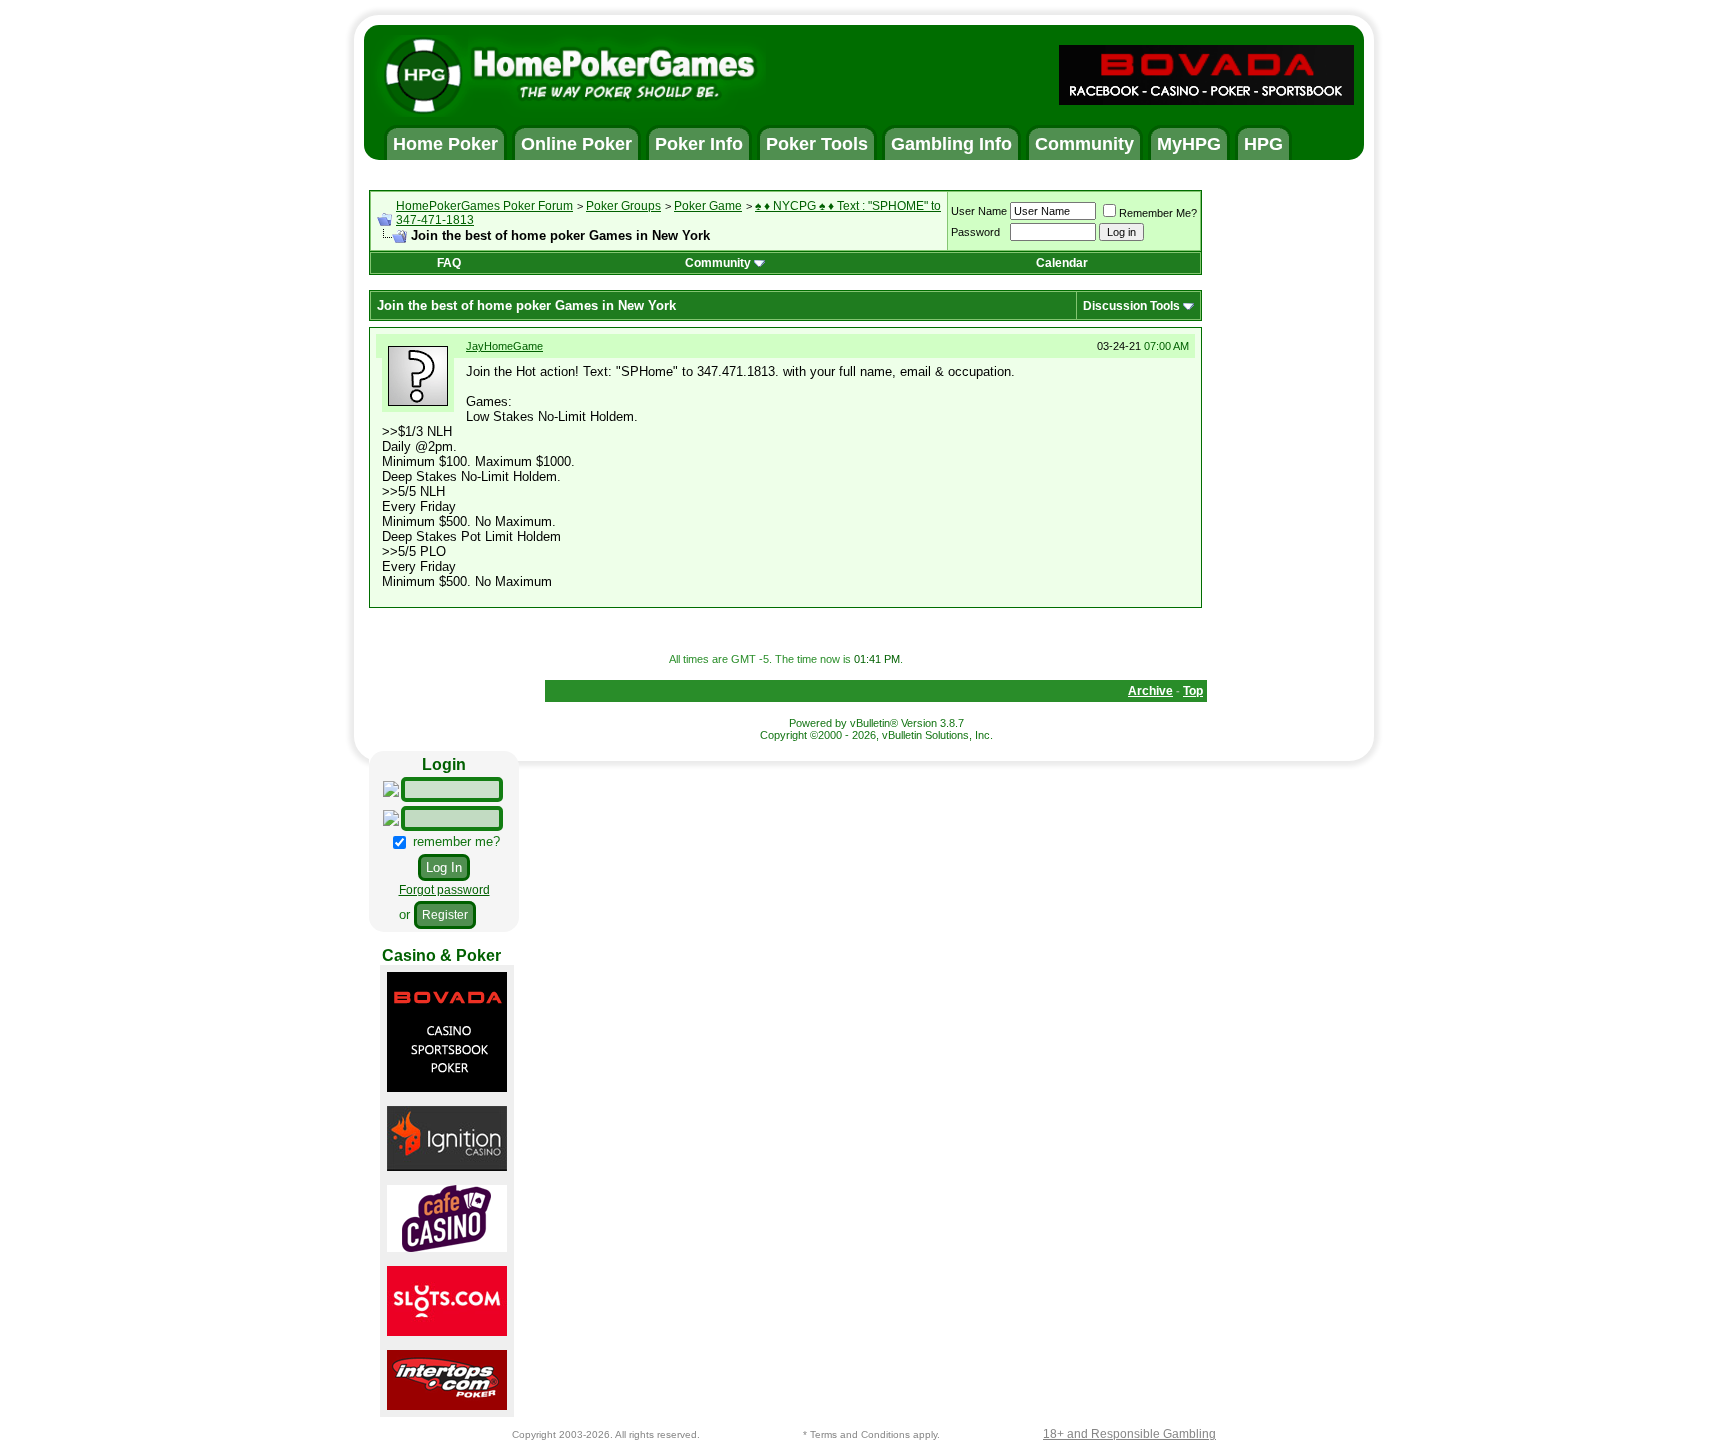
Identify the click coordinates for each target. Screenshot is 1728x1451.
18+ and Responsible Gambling (1129, 1434)
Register (445, 915)
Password (975, 232)
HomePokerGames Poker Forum (484, 206)
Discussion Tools (1131, 306)
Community (718, 263)
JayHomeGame (504, 346)
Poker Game (708, 206)
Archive (1150, 691)
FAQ (449, 263)
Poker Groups (623, 206)
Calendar (1062, 263)
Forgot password (444, 890)
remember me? (454, 841)
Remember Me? (1158, 213)
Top (1193, 691)
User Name (979, 211)
